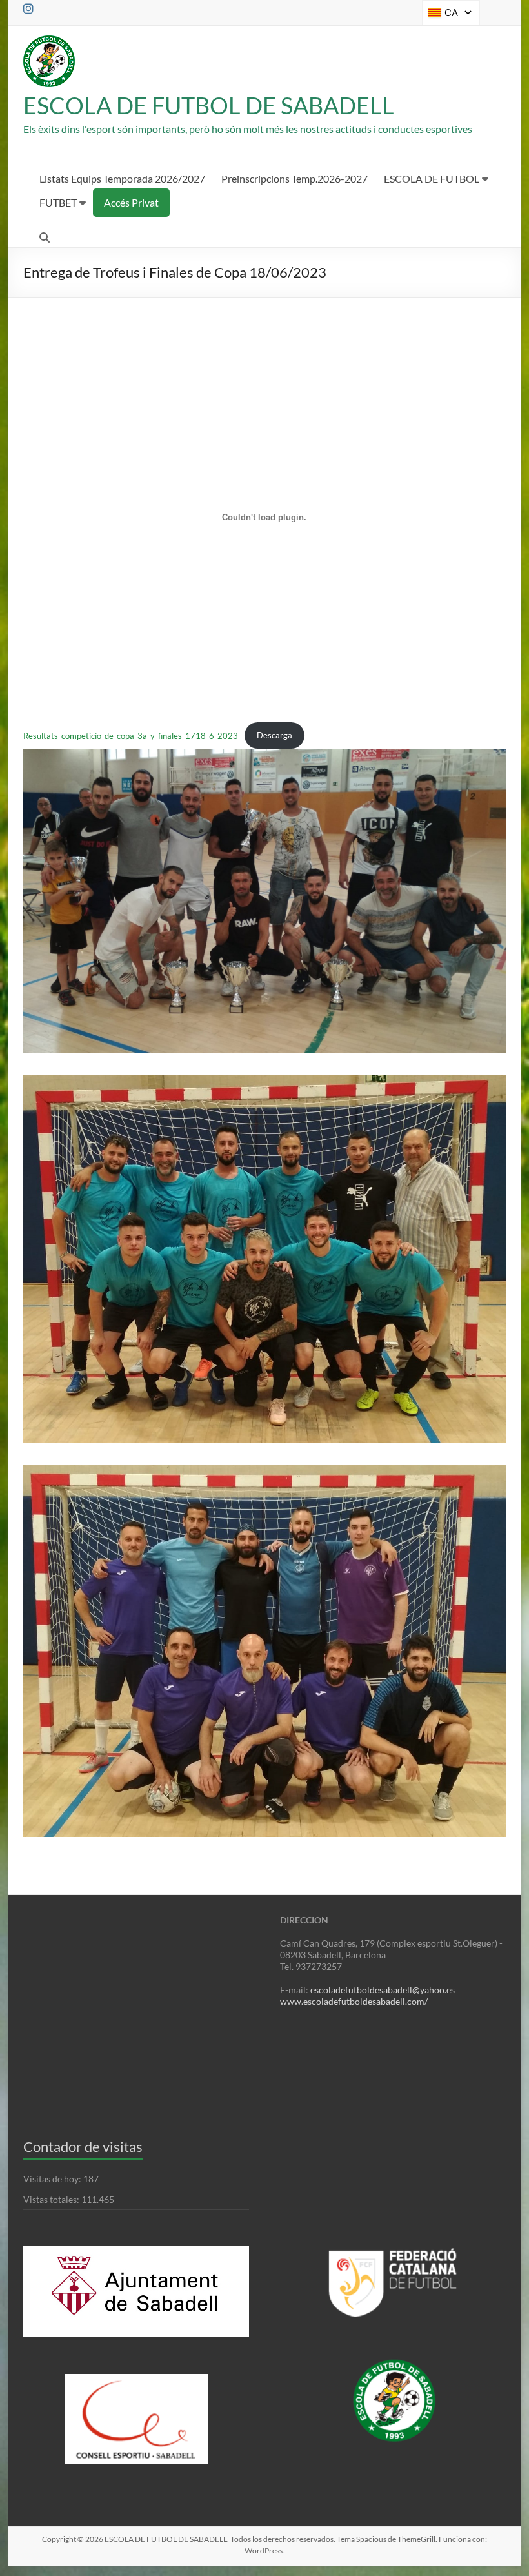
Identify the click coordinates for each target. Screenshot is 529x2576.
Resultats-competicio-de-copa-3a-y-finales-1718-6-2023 (131, 735)
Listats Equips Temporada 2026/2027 (122, 178)
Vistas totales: (52, 2199)
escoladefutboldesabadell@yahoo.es (383, 1990)
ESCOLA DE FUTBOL (432, 178)
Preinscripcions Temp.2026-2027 (294, 178)
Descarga (274, 735)
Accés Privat (131, 202)
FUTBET (58, 202)
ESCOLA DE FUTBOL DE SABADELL (209, 105)
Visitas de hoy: (53, 2179)
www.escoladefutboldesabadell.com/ (354, 2001)
